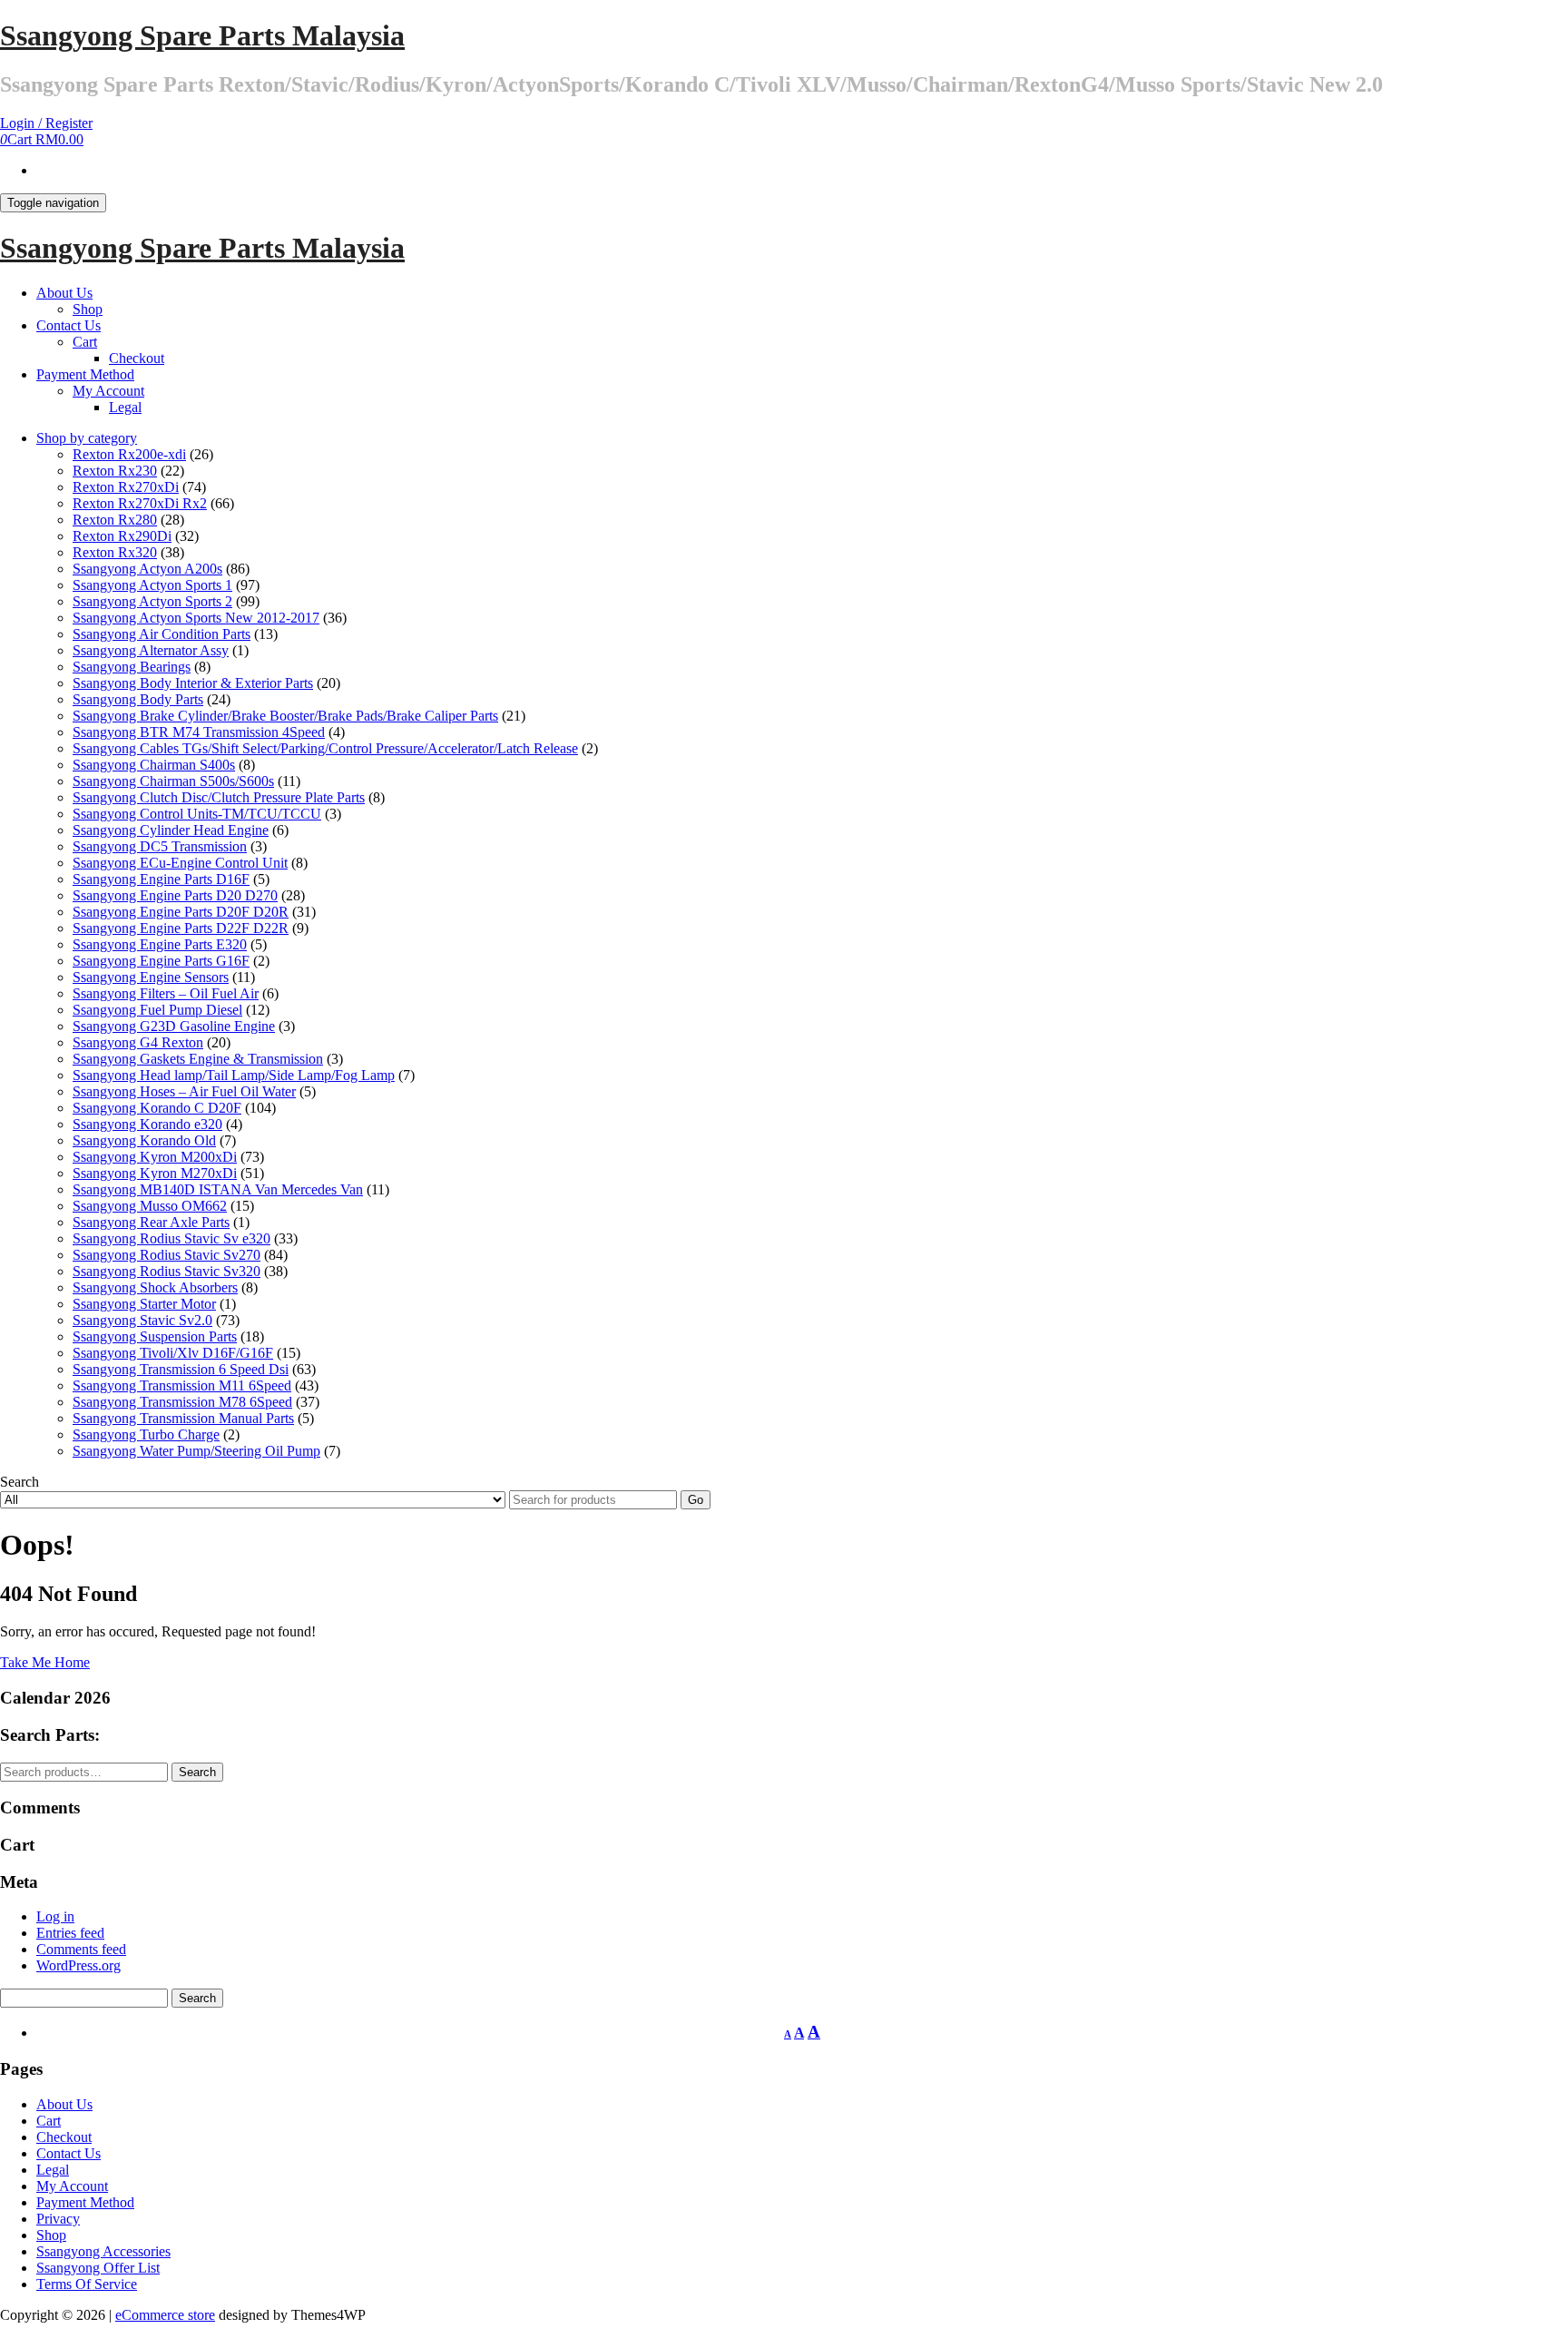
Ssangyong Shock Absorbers (155, 1287)
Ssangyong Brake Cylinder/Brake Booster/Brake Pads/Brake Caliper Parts (285, 716)
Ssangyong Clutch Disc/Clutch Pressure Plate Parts (219, 797)
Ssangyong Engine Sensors (151, 977)
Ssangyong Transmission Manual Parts (183, 1418)
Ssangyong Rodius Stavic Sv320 (167, 1271)
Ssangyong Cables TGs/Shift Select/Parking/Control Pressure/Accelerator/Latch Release (325, 748)
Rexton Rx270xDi (126, 487)
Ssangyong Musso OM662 (150, 1206)
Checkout (137, 358)
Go (696, 1500)
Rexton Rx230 (115, 471)
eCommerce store (165, 2315)
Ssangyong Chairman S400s (154, 765)
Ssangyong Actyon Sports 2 (152, 601)
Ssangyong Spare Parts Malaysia (202, 35)
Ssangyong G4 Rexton (138, 1042)
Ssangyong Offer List (98, 2268)
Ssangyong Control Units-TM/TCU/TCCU (197, 814)
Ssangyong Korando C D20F (157, 1108)
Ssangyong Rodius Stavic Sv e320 (171, 1238)
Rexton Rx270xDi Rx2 (140, 503)
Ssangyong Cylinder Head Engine (171, 830)
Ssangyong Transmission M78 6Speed (182, 1402)
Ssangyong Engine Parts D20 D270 (175, 895)
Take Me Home (45, 1662)
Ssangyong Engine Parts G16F (161, 961)
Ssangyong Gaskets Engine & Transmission (198, 1059)
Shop (88, 309)
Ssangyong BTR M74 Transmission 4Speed (199, 732)
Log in (55, 1916)
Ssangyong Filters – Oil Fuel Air (166, 993)
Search (197, 1772)
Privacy (58, 2219)
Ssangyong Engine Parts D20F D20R (181, 912)
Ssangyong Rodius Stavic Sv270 (167, 1255)
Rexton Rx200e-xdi (129, 454)
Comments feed (81, 1949)
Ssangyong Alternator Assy (151, 650)
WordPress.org (78, 1965)
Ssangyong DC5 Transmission (160, 846)
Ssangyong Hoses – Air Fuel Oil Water (184, 1091)
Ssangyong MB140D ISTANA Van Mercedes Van (218, 1189)
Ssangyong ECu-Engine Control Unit (180, 863)
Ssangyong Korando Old (144, 1140)
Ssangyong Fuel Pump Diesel (157, 1010)
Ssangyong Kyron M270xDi (155, 1173)
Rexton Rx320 (115, 552)
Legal (125, 407)
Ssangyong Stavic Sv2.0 (142, 1320)
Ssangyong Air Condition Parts (162, 634)
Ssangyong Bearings (132, 667)
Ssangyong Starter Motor (144, 1304)
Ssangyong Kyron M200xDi (155, 1157)
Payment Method (85, 374)
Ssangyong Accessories (103, 2251)
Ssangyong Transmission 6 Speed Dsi (181, 1369)
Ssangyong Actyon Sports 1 (152, 585)
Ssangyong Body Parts (138, 699)
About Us (64, 293)
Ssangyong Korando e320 (147, 1124)
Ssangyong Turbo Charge (146, 1434)
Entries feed (70, 1933)
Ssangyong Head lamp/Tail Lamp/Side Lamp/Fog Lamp (234, 1075)
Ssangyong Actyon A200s (147, 569)
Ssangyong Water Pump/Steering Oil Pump (196, 1451)
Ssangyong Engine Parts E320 (160, 944)
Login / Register (46, 123)
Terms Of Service (87, 2284)
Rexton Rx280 (115, 520)
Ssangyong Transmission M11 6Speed (182, 1385)
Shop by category (87, 438)
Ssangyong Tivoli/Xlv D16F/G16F (173, 1353)
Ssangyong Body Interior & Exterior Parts (193, 683)
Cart (85, 342)
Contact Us (69, 325)
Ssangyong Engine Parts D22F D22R (181, 928)
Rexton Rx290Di (122, 536)
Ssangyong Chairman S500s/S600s (173, 781)
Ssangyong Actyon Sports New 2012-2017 (196, 618)
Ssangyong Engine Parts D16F (161, 879)
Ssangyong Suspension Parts (155, 1336)
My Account (108, 391)
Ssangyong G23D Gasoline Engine (174, 1026)
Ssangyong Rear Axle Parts (151, 1222)
